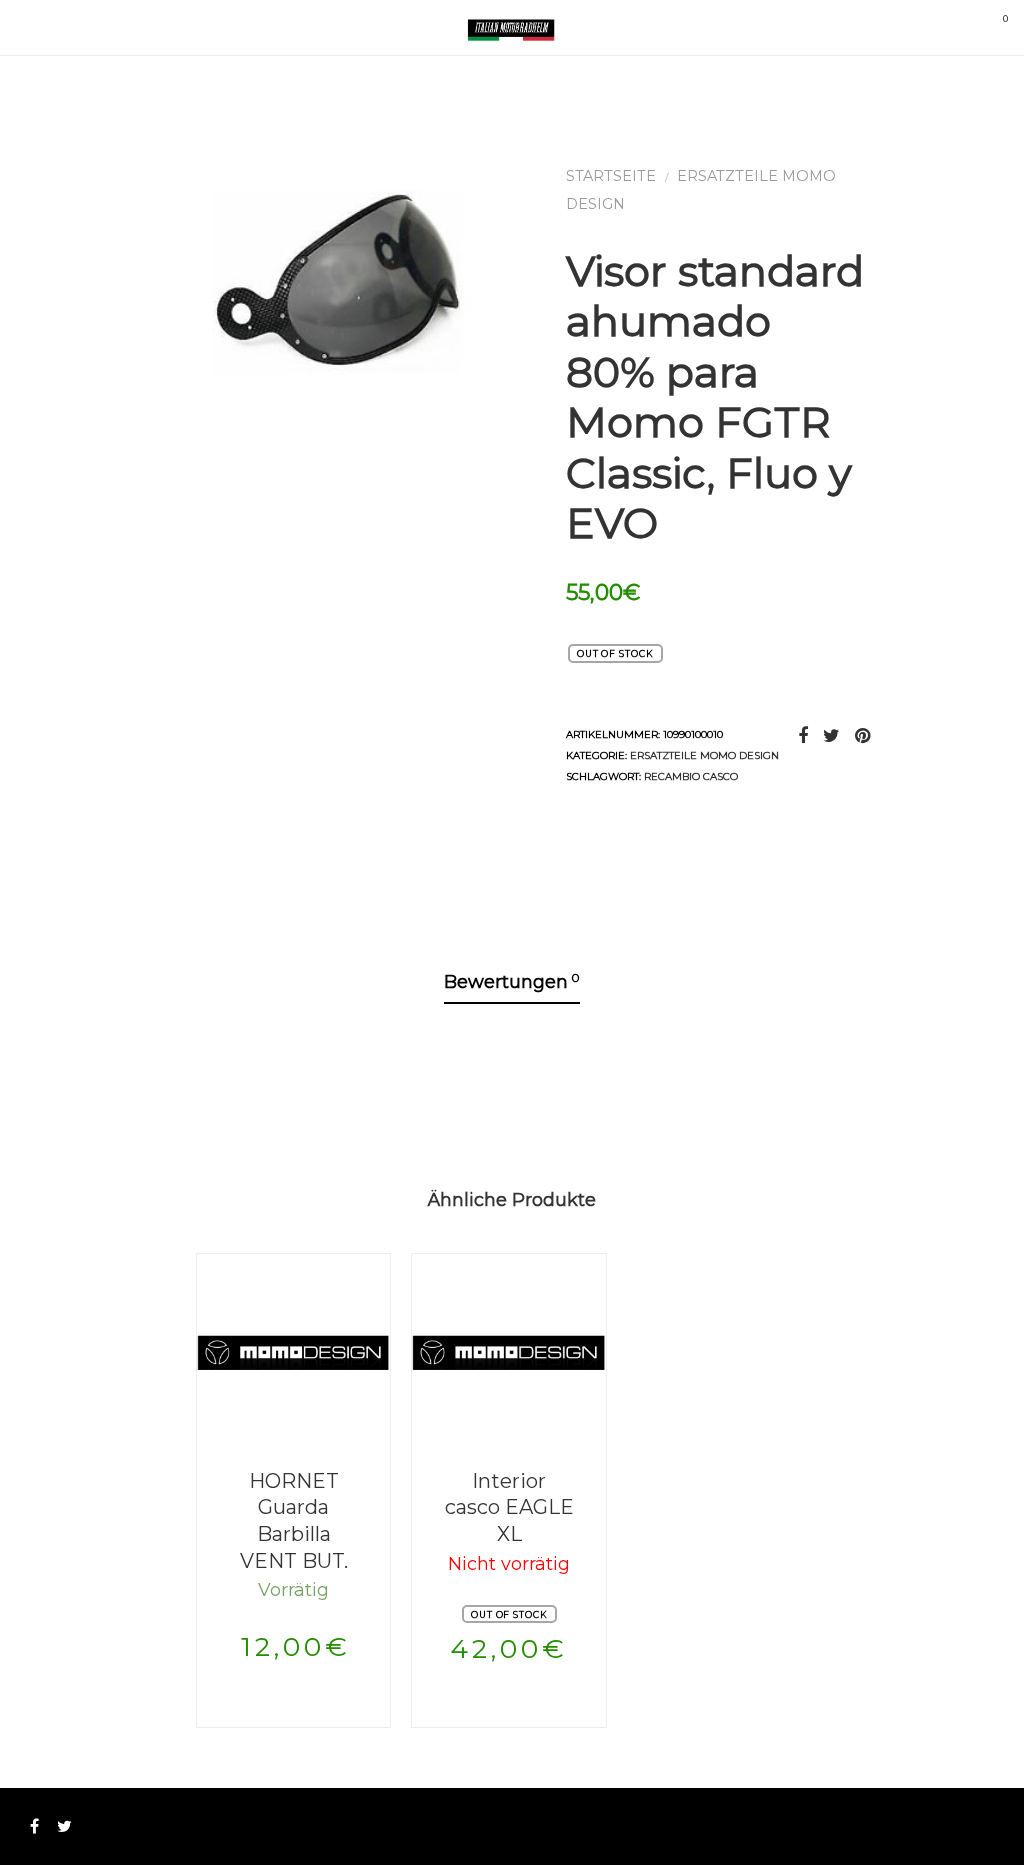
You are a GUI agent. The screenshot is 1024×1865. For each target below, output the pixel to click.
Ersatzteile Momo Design (704, 755)
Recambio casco (691, 776)
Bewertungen (512, 981)
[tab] (512, 983)
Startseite (611, 176)
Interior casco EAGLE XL (509, 1507)
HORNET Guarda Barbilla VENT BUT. (294, 1521)
